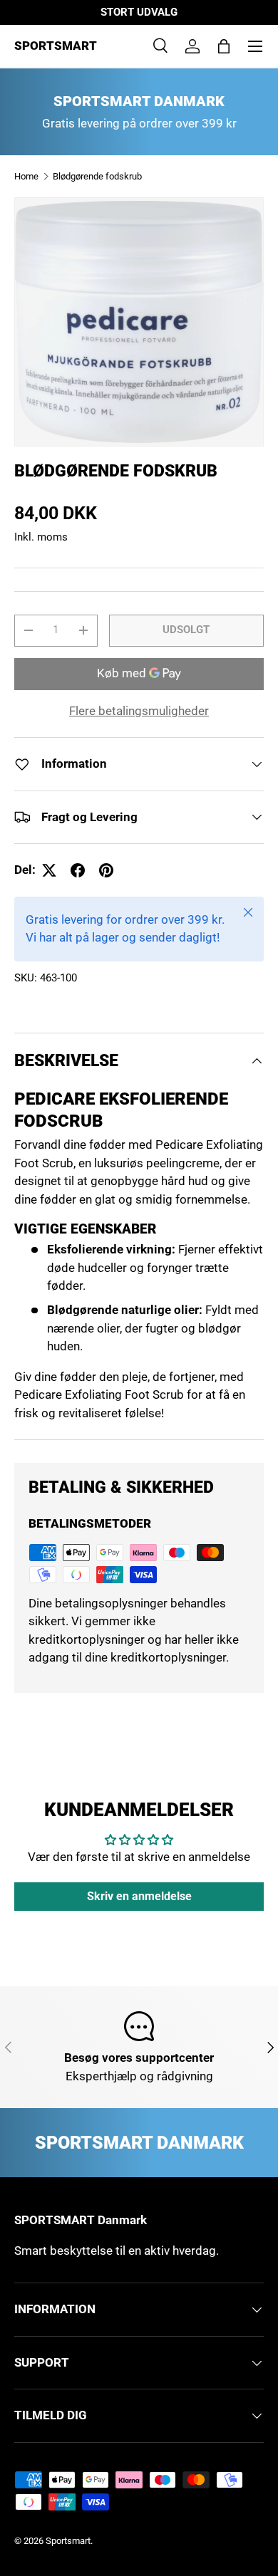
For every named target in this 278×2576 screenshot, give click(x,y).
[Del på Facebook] (78, 870)
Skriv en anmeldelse (139, 1896)
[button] (224, 46)
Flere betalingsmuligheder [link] (139, 711)
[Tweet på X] (49, 870)
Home (26, 176)
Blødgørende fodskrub (97, 176)
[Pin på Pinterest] (106, 870)
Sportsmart (68, 2541)
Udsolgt (186, 630)
